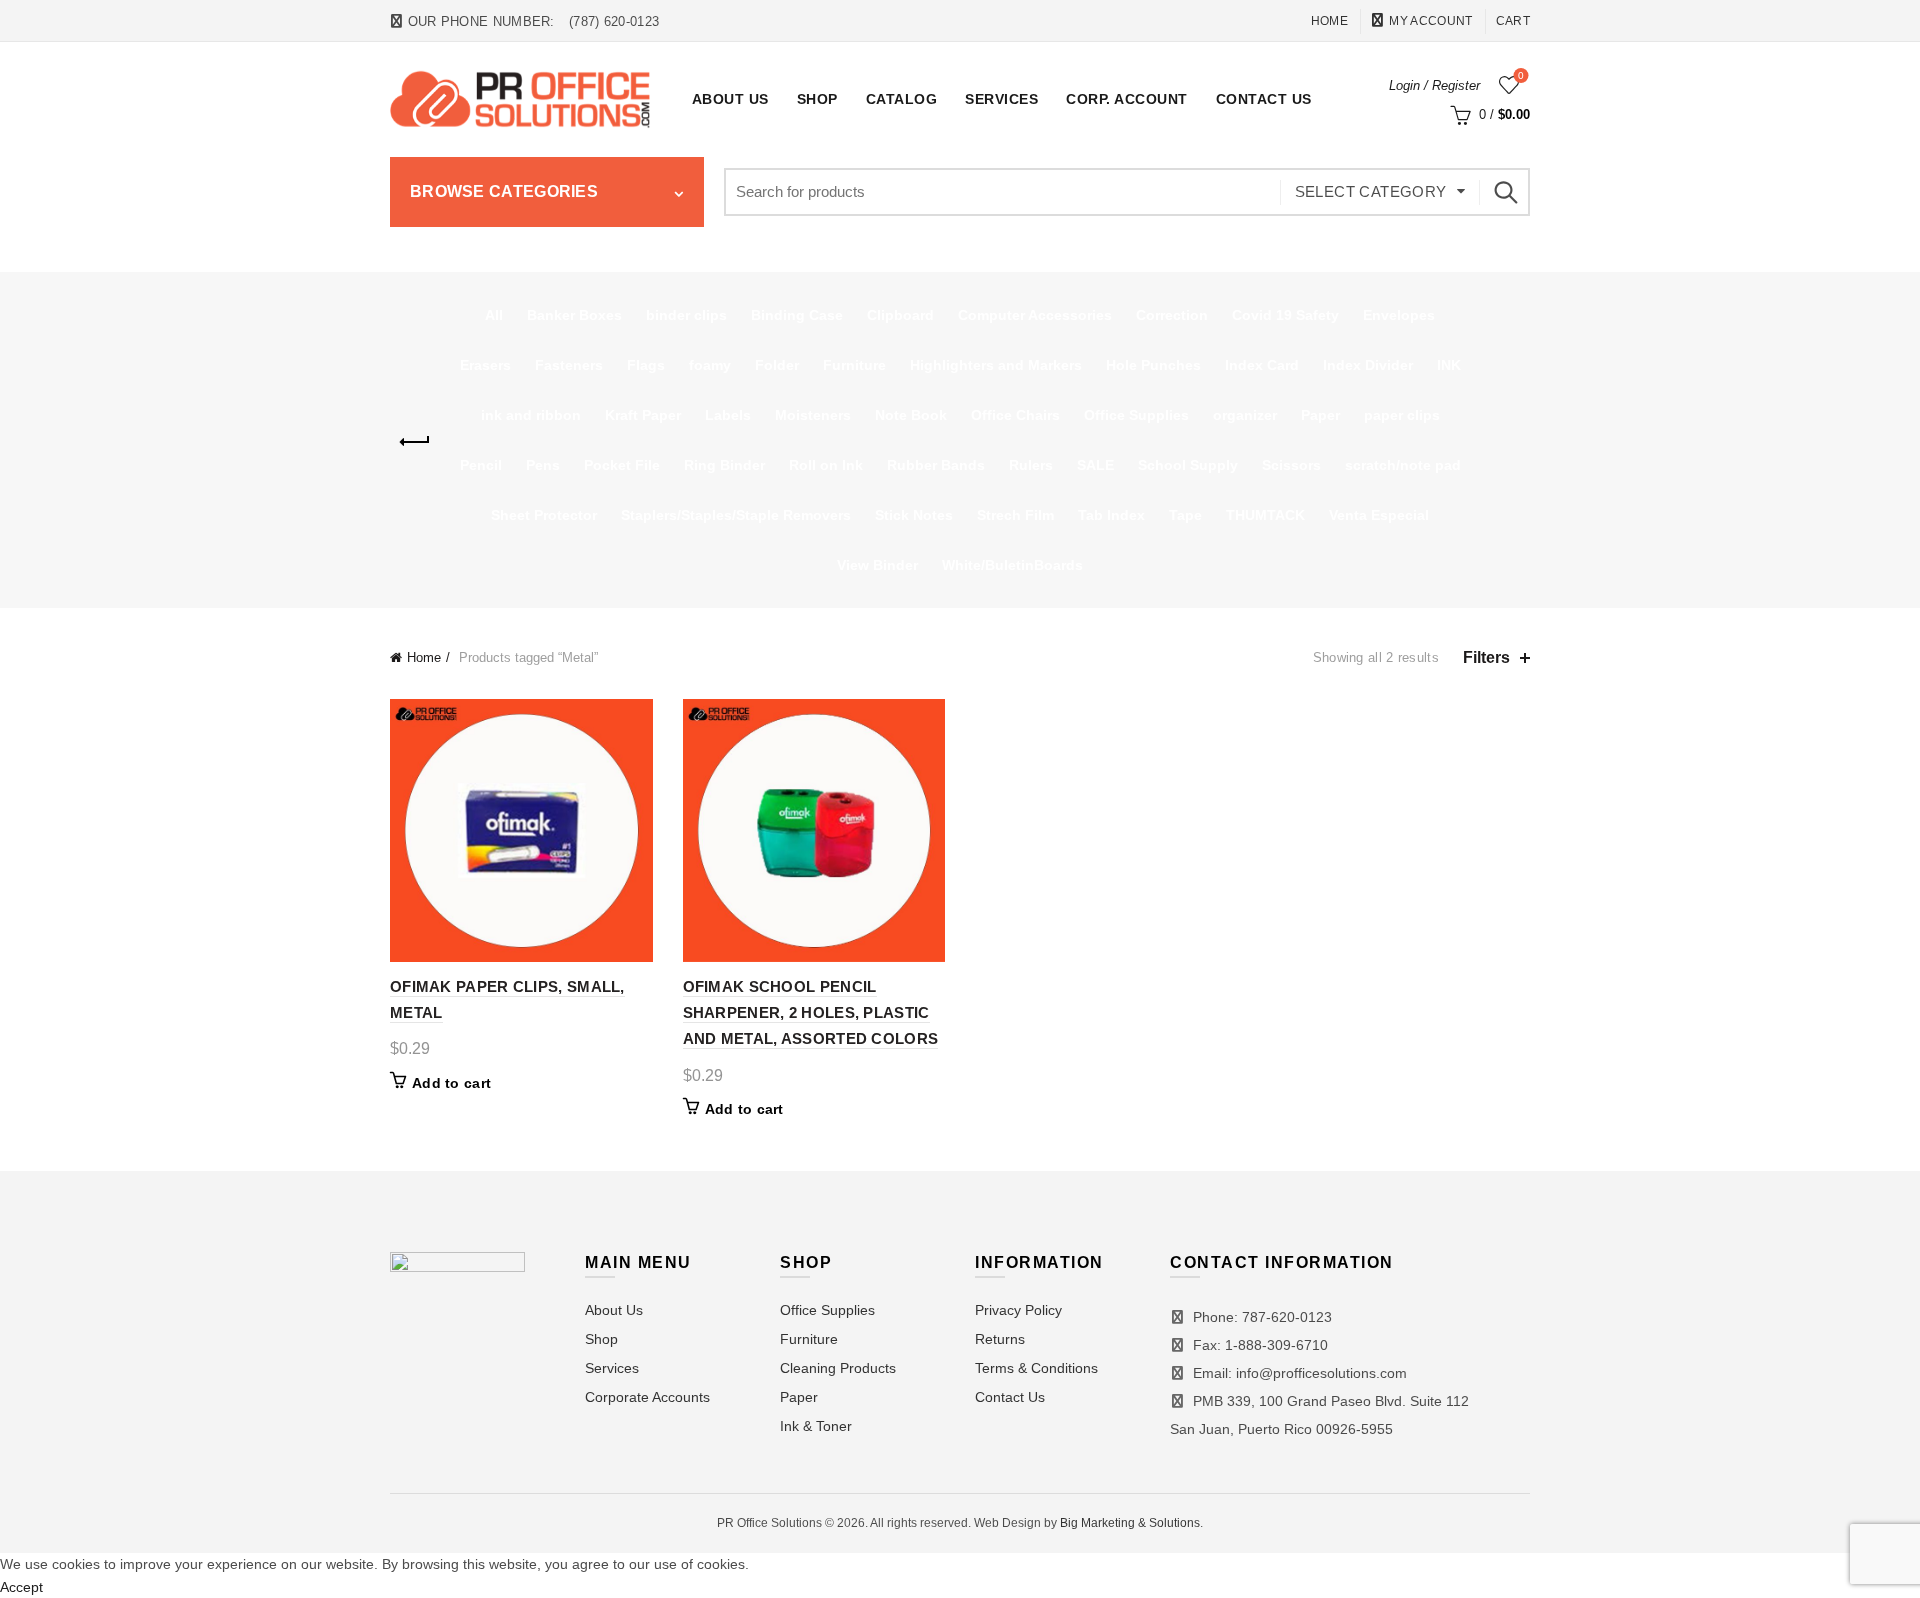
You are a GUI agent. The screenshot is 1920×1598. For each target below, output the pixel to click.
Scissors (1291, 465)
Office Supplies (1136, 415)
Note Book (911, 415)
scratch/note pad (1403, 465)
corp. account (1127, 99)
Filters (1486, 657)
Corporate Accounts (647, 1397)
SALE (1095, 465)
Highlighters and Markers (996, 365)
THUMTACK (1265, 515)
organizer (1245, 415)
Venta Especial (1379, 515)
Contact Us (1264, 99)
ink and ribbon (531, 415)
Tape (1185, 515)
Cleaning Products (838, 1368)
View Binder (877, 565)
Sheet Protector (544, 515)
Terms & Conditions (1036, 1368)
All (494, 315)
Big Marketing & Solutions (1130, 1523)
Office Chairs (1015, 415)
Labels (728, 415)
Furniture (854, 365)
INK (1449, 365)
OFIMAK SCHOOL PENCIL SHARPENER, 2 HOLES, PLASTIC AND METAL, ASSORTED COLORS (811, 1013)
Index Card (1262, 365)
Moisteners (813, 415)
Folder (777, 365)
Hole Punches (1153, 365)
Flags (646, 365)
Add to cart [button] (451, 1083)
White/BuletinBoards (1012, 565)
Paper (1320, 415)
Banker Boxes (574, 315)
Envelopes (1399, 315)
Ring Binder (724, 465)
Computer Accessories (1035, 315)
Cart (1513, 21)
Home (1329, 21)
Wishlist (1521, 75)
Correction (1172, 315)
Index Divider (1368, 365)
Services (1001, 99)
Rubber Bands (936, 465)
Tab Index (1111, 515)
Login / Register (1434, 85)
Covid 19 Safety (1285, 315)
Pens (543, 465)
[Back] (415, 442)
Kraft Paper (643, 415)
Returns (1000, 1339)
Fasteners (569, 365)
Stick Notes (914, 515)
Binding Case (797, 315)
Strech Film (1015, 515)
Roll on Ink (826, 465)
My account (1430, 21)
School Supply (1188, 465)
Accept (21, 1587)
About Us (730, 99)
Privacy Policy (1018, 1310)
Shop (817, 99)
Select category (1371, 191)
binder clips (686, 315)
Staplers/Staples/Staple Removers (736, 515)
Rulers (1031, 465)
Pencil (481, 465)
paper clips (1402, 415)
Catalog (902, 99)
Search (1505, 192)
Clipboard (900, 315)
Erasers (485, 365)
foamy (710, 365)
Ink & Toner (816, 1426)
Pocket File (622, 465)
